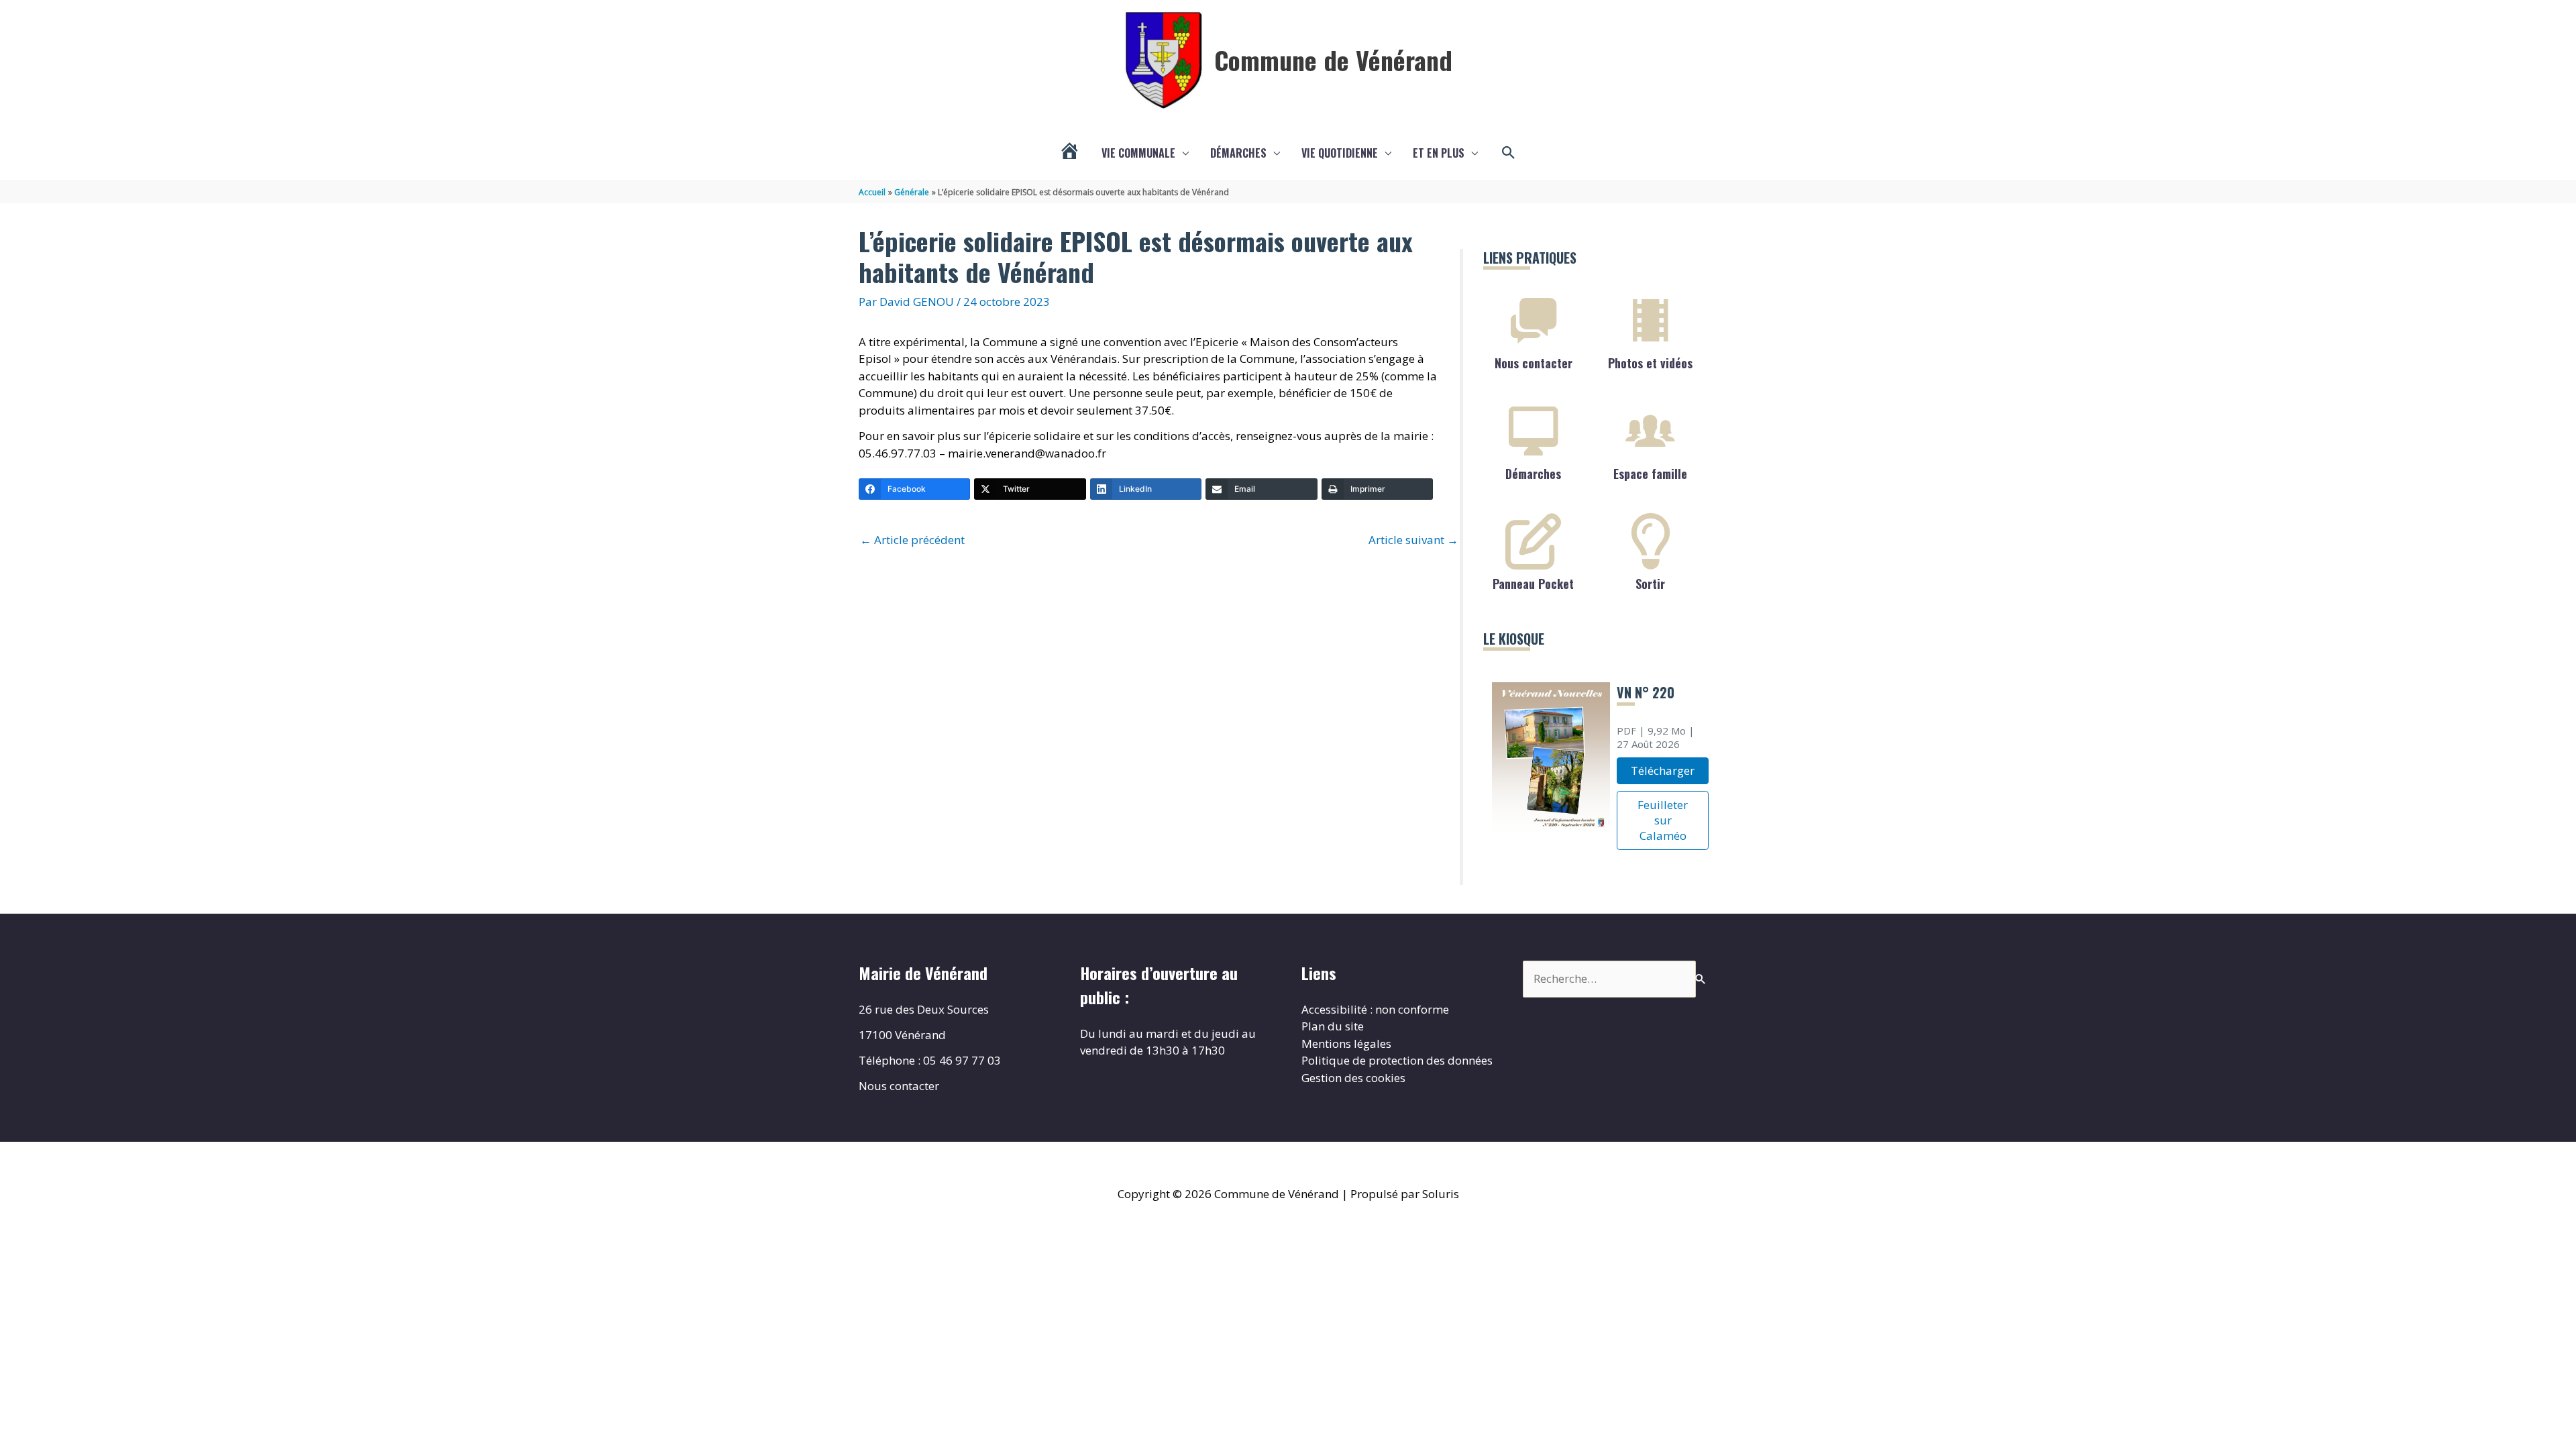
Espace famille (1650, 474)
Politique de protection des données (1397, 1060)
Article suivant (1413, 540)
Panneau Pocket (1533, 584)
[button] (1509, 153)
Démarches (1238, 153)
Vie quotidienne (1340, 153)
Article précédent (912, 540)
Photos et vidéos (1650, 363)
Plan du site (1333, 1026)
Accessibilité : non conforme (1375, 1009)
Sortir (1650, 584)
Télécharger (1663, 770)
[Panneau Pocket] (1534, 541)
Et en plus (1439, 153)
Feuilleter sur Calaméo (1663, 820)
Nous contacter (1534, 363)
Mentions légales (1346, 1043)
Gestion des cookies (1353, 1078)
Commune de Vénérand (1333, 60)
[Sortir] (1650, 541)
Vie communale (1138, 153)
